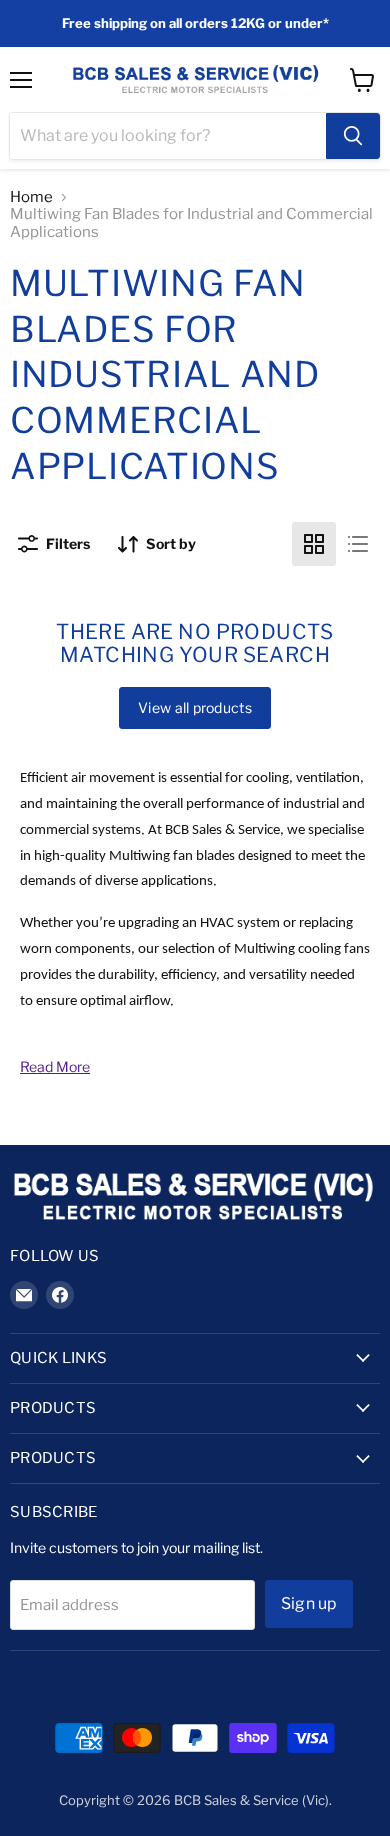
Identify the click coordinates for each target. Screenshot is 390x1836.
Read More (55, 1066)
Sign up (309, 1603)
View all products (195, 707)
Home (31, 197)
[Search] (353, 136)
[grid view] (314, 544)
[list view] (358, 544)
